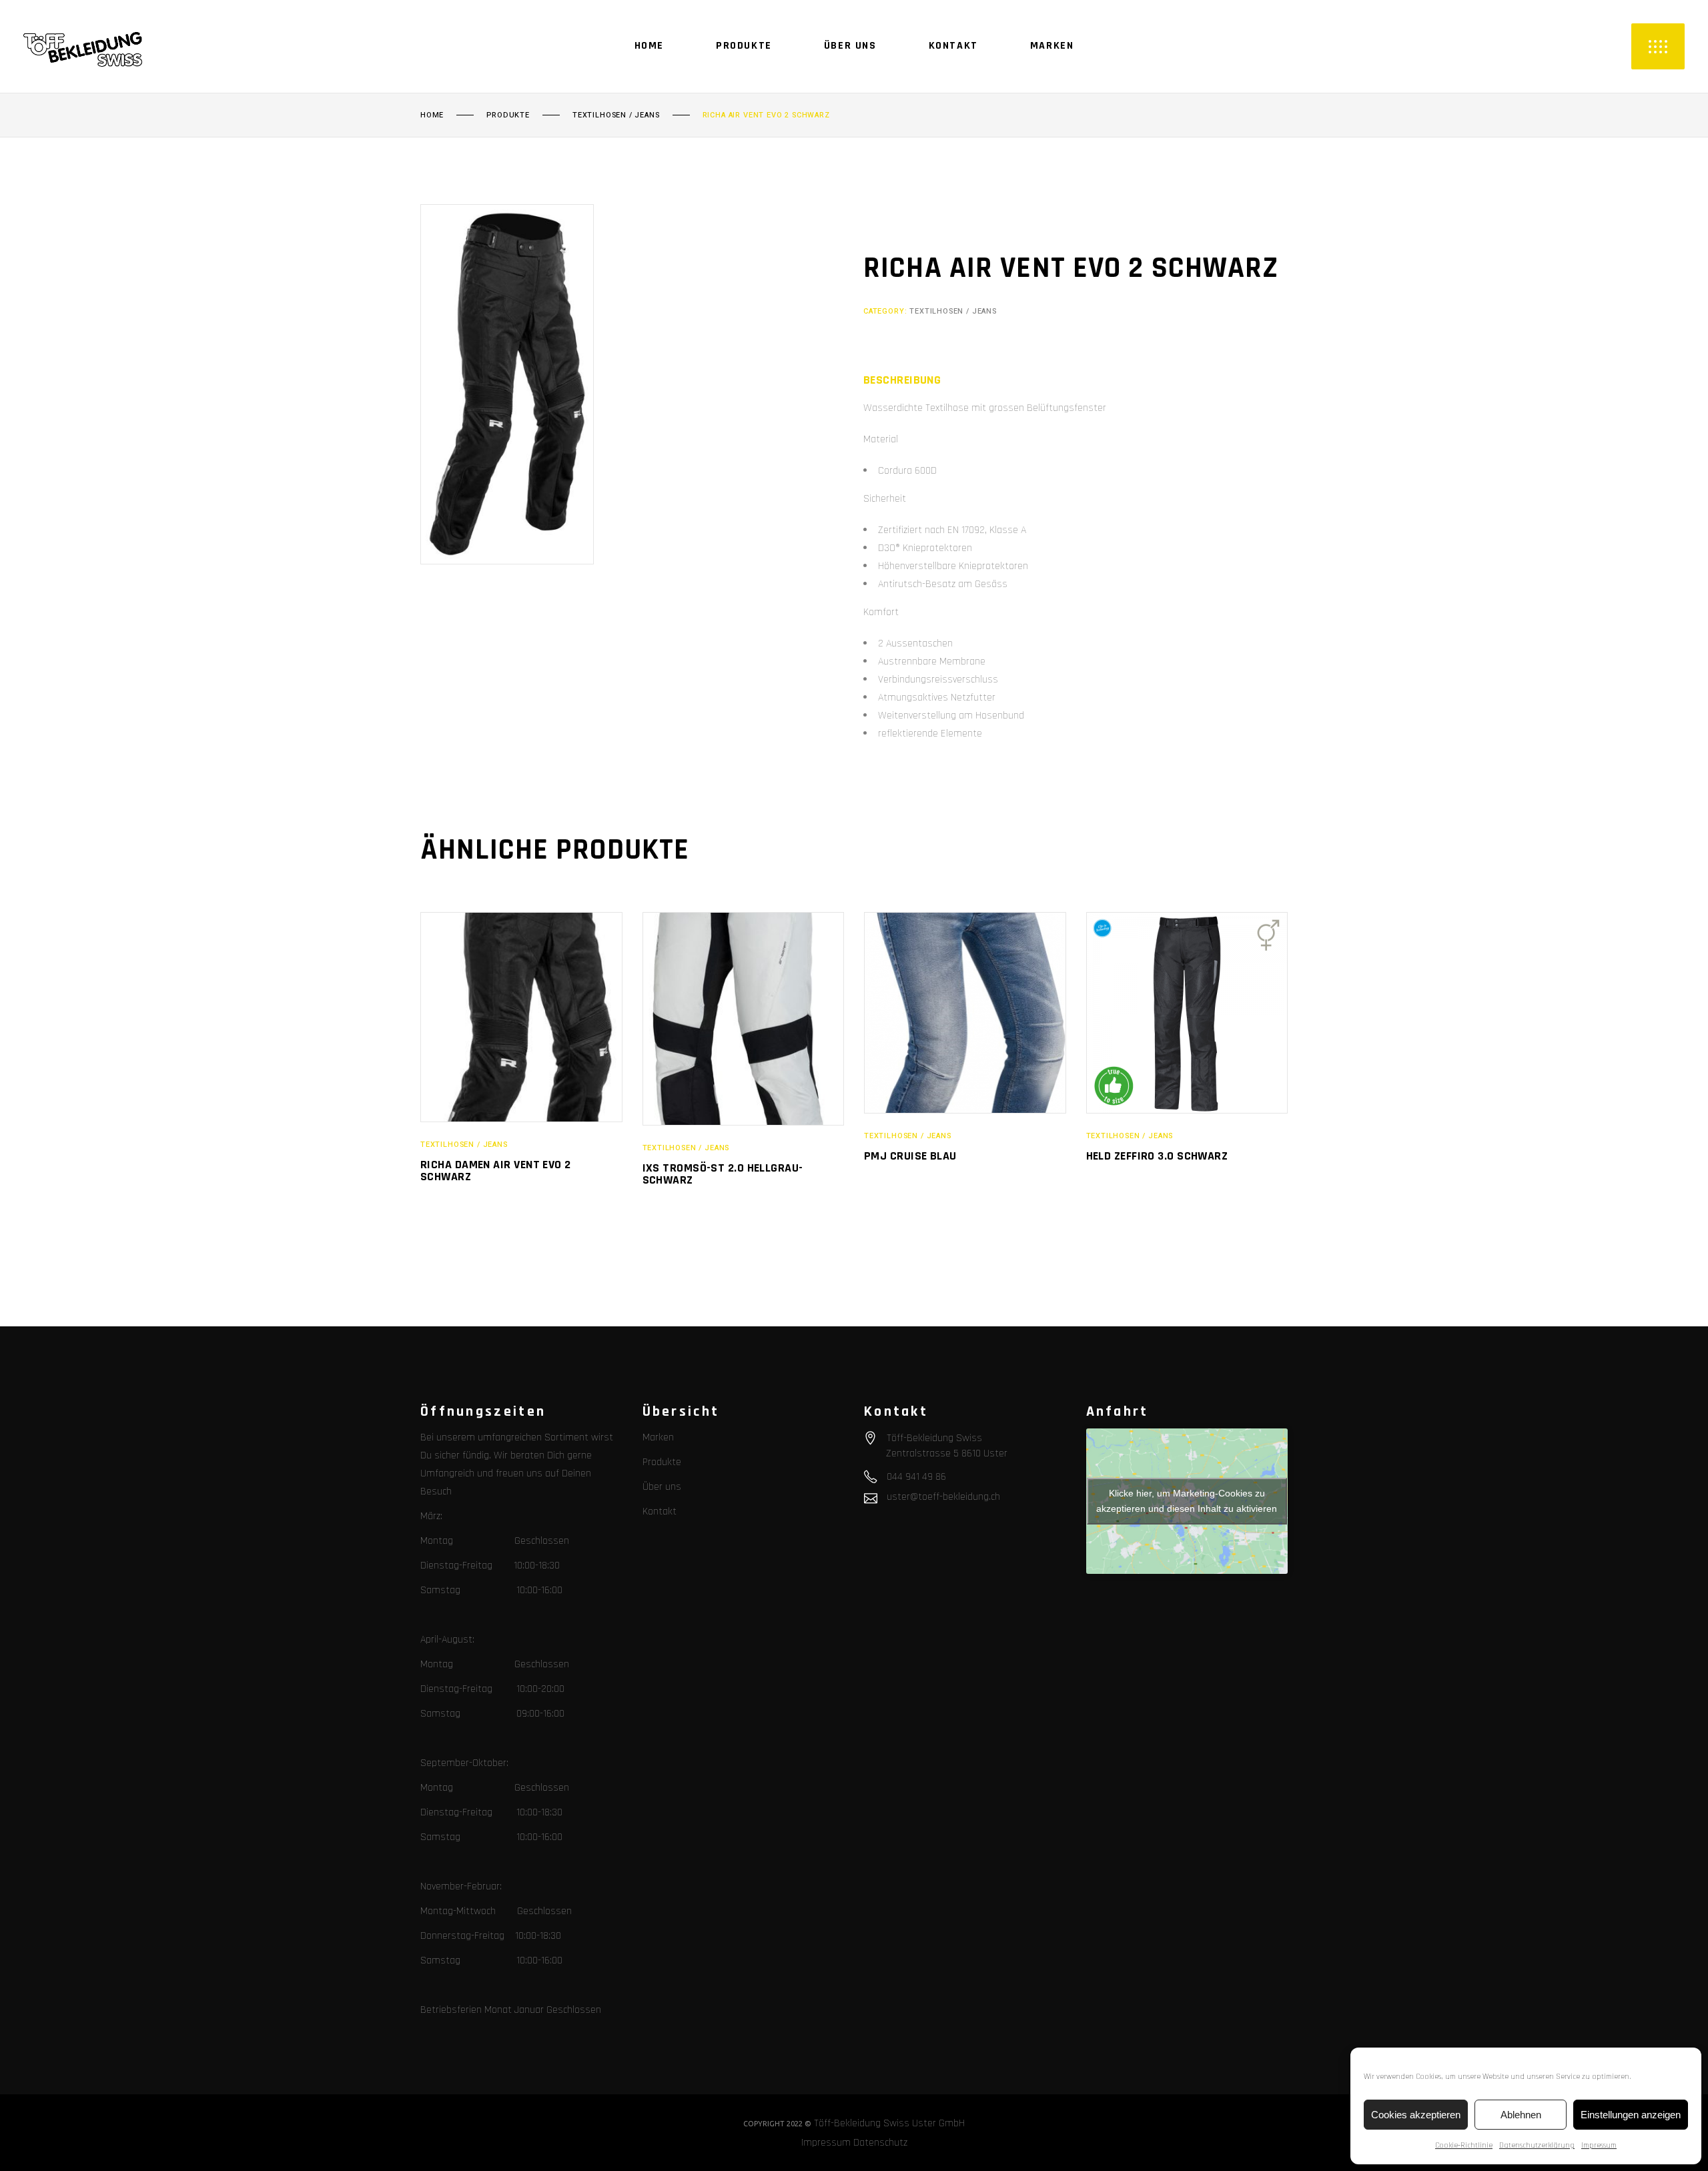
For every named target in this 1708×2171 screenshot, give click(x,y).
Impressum (1599, 2145)
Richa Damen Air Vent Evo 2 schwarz (496, 1171)
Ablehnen (1521, 2115)
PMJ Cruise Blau (910, 1156)
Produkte (508, 115)
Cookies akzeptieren (1416, 2115)
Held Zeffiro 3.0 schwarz (1157, 1156)
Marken (658, 1437)
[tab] (902, 380)
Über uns (662, 1487)
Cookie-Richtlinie (1464, 2145)
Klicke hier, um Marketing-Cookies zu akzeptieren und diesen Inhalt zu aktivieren (1187, 1501)
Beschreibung (902, 380)
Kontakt (660, 1511)
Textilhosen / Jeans (616, 115)
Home (432, 115)
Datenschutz (880, 2143)
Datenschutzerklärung (1537, 2145)
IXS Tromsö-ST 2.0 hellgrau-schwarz (723, 1174)
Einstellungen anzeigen (1631, 2115)
